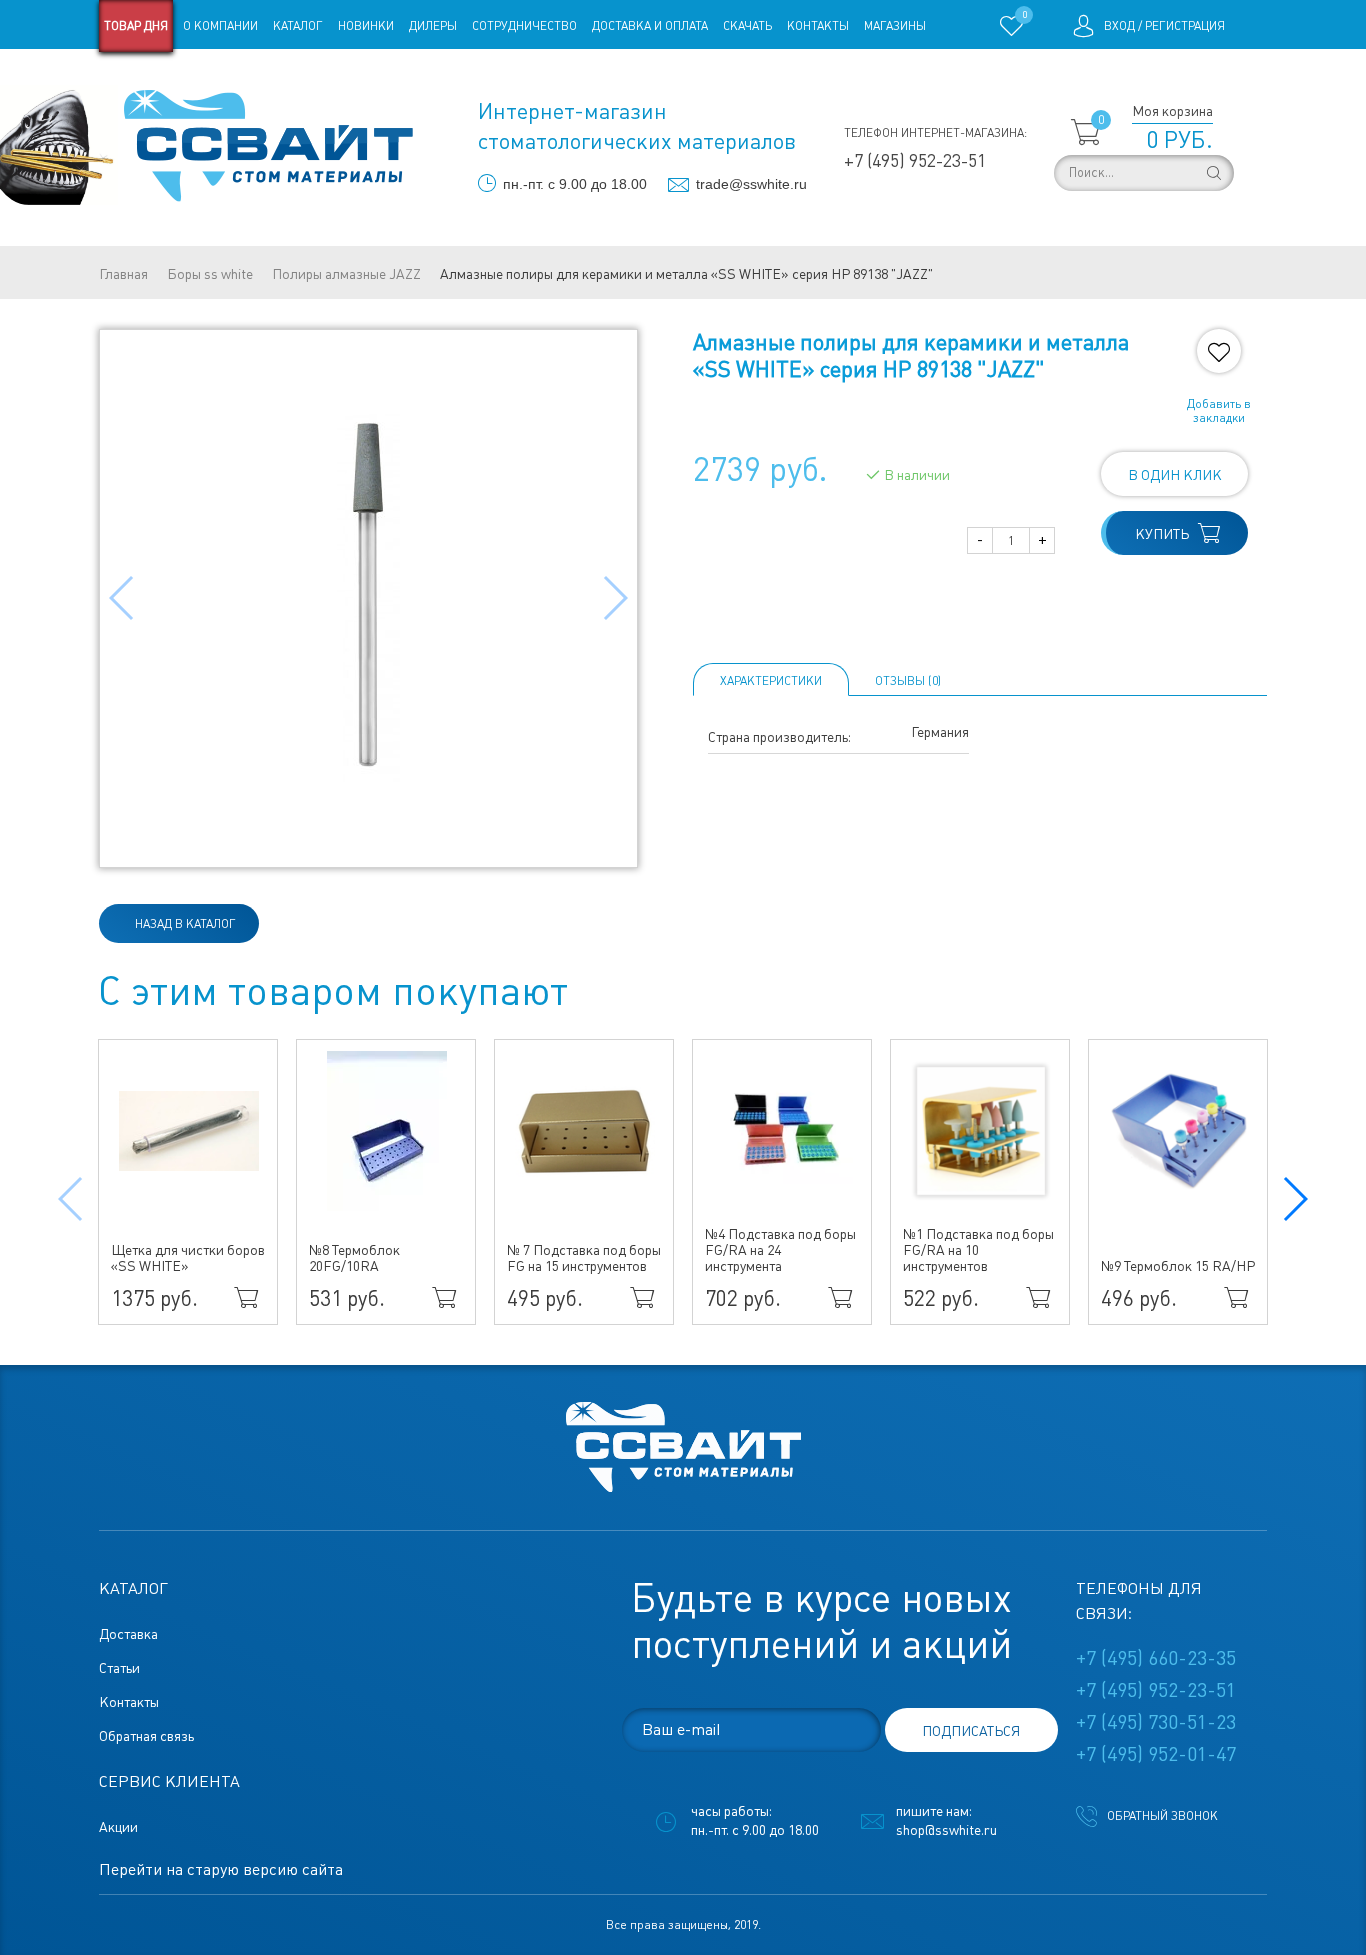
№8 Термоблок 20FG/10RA (354, 1258)
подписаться (971, 1731)
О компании (220, 26)
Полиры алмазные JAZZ (346, 274)
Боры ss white (210, 274)
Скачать (747, 26)
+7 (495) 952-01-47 (1156, 1754)
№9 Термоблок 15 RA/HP (1178, 1266)
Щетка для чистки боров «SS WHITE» (188, 1258)
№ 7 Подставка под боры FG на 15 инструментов (584, 1258)
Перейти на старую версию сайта (221, 1869)
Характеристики (771, 681)
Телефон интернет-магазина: (935, 133)
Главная (123, 274)
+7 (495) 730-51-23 (1156, 1722)
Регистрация (1185, 26)
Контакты (818, 26)
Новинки (366, 26)
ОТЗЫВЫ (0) (908, 681)
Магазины (895, 26)
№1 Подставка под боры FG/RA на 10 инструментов (978, 1250)
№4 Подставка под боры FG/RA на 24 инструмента (780, 1250)
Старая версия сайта (162, 78)
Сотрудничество (524, 26)
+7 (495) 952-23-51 (915, 160)
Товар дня (136, 26)
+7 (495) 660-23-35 (1156, 1658)
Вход (1119, 26)
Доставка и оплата (650, 26)
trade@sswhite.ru (751, 184)
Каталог (298, 26)
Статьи (261, 78)
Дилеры (433, 26)
